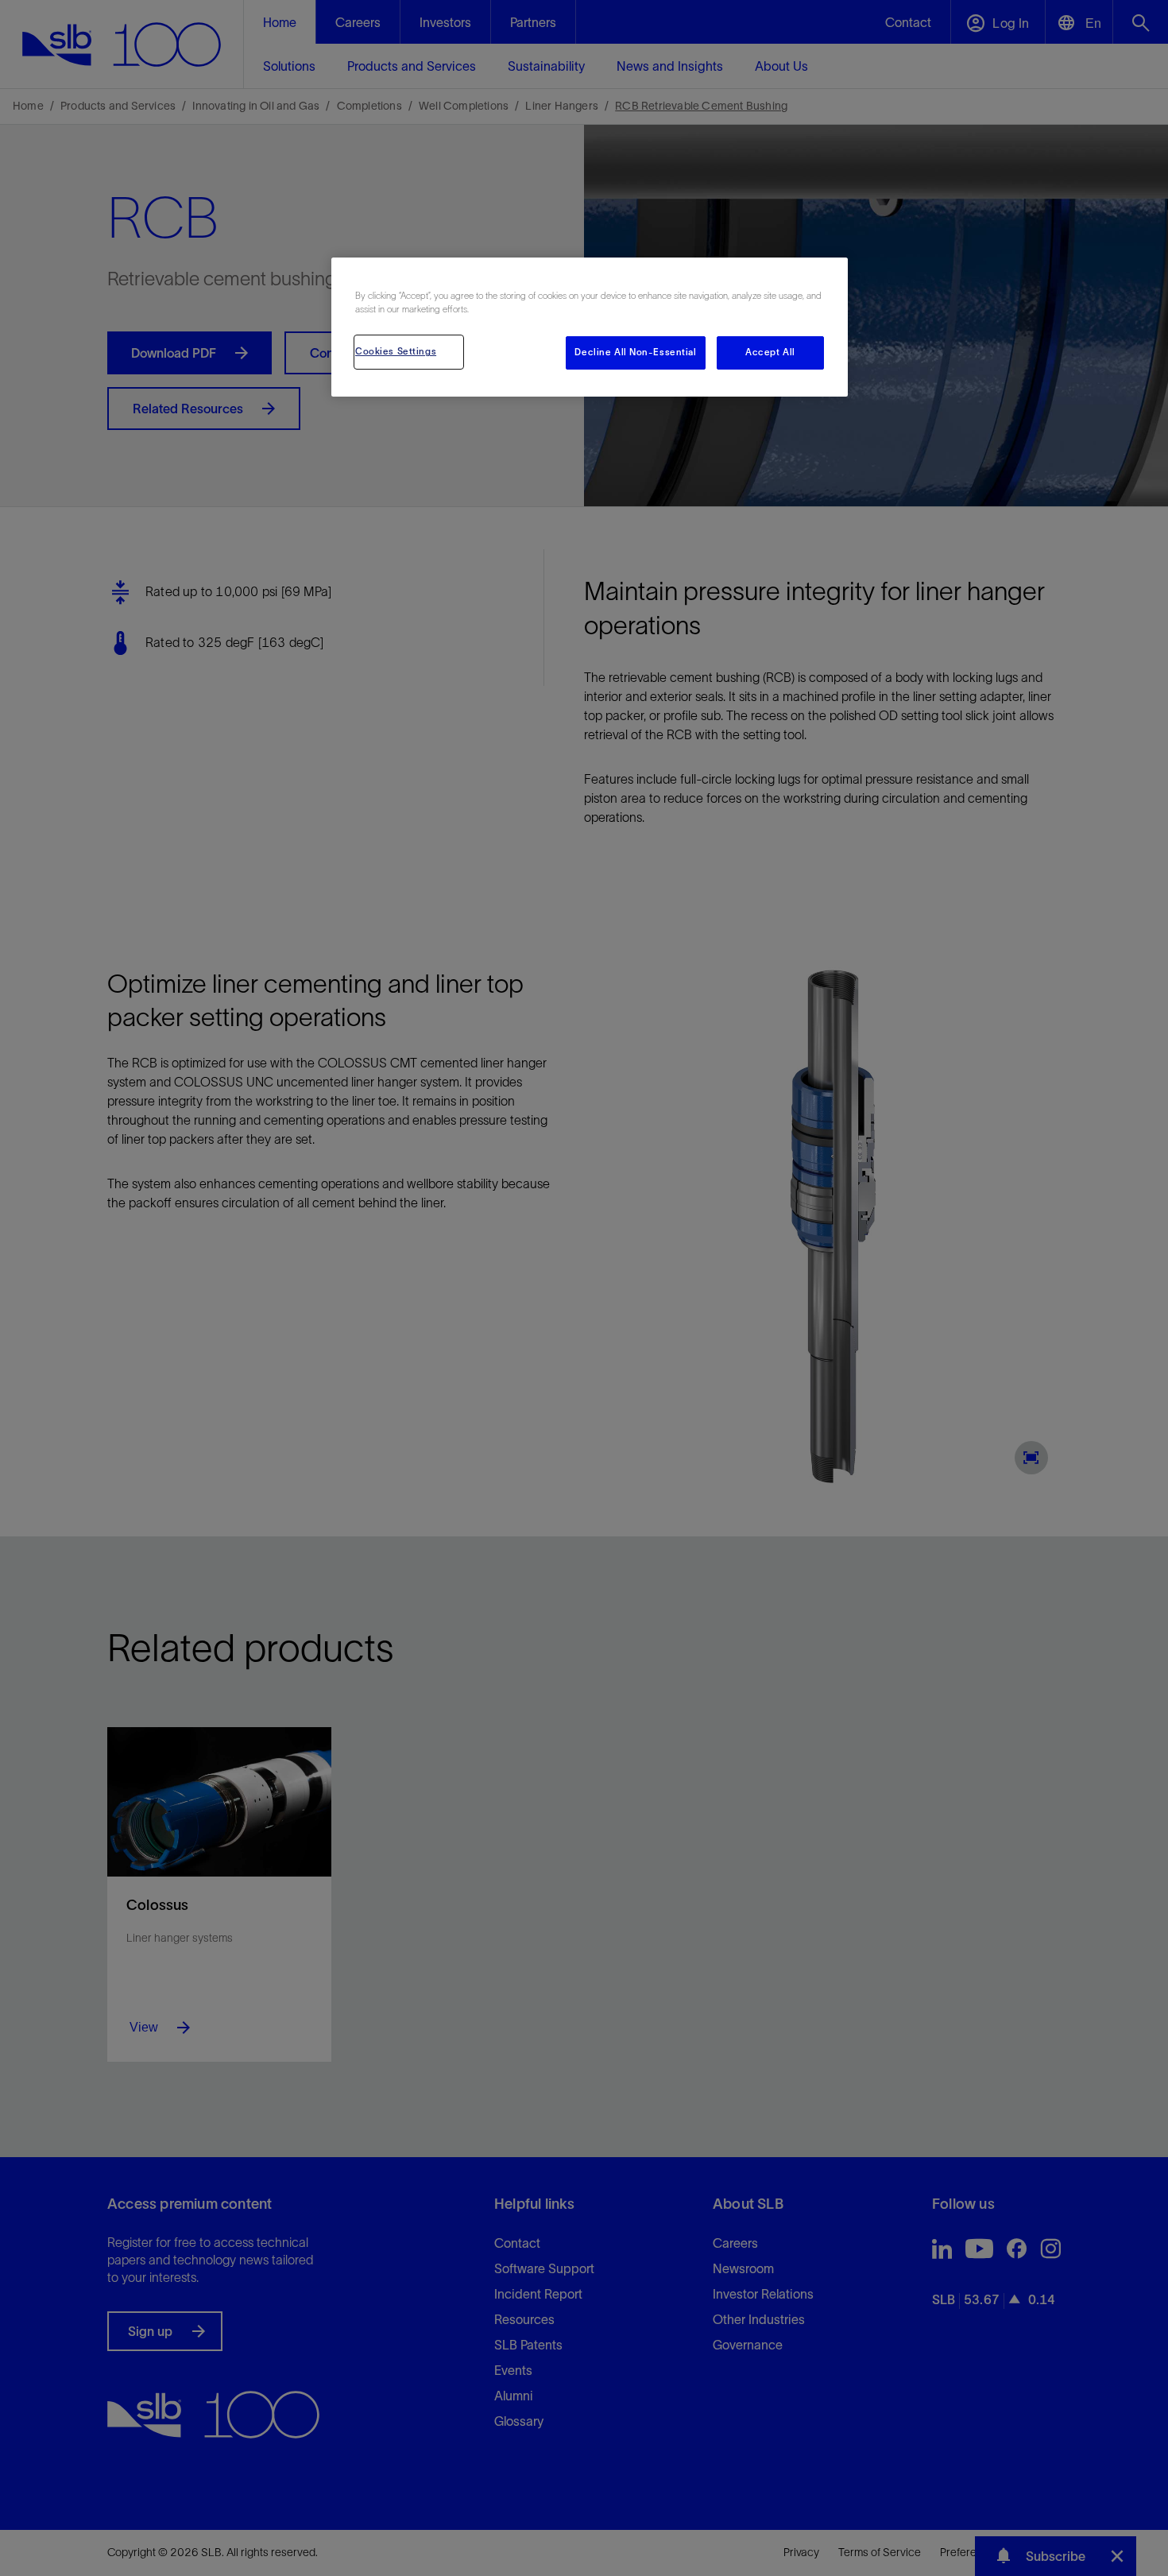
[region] (590, 327)
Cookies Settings (396, 351)
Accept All (770, 352)
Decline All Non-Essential (635, 352)
